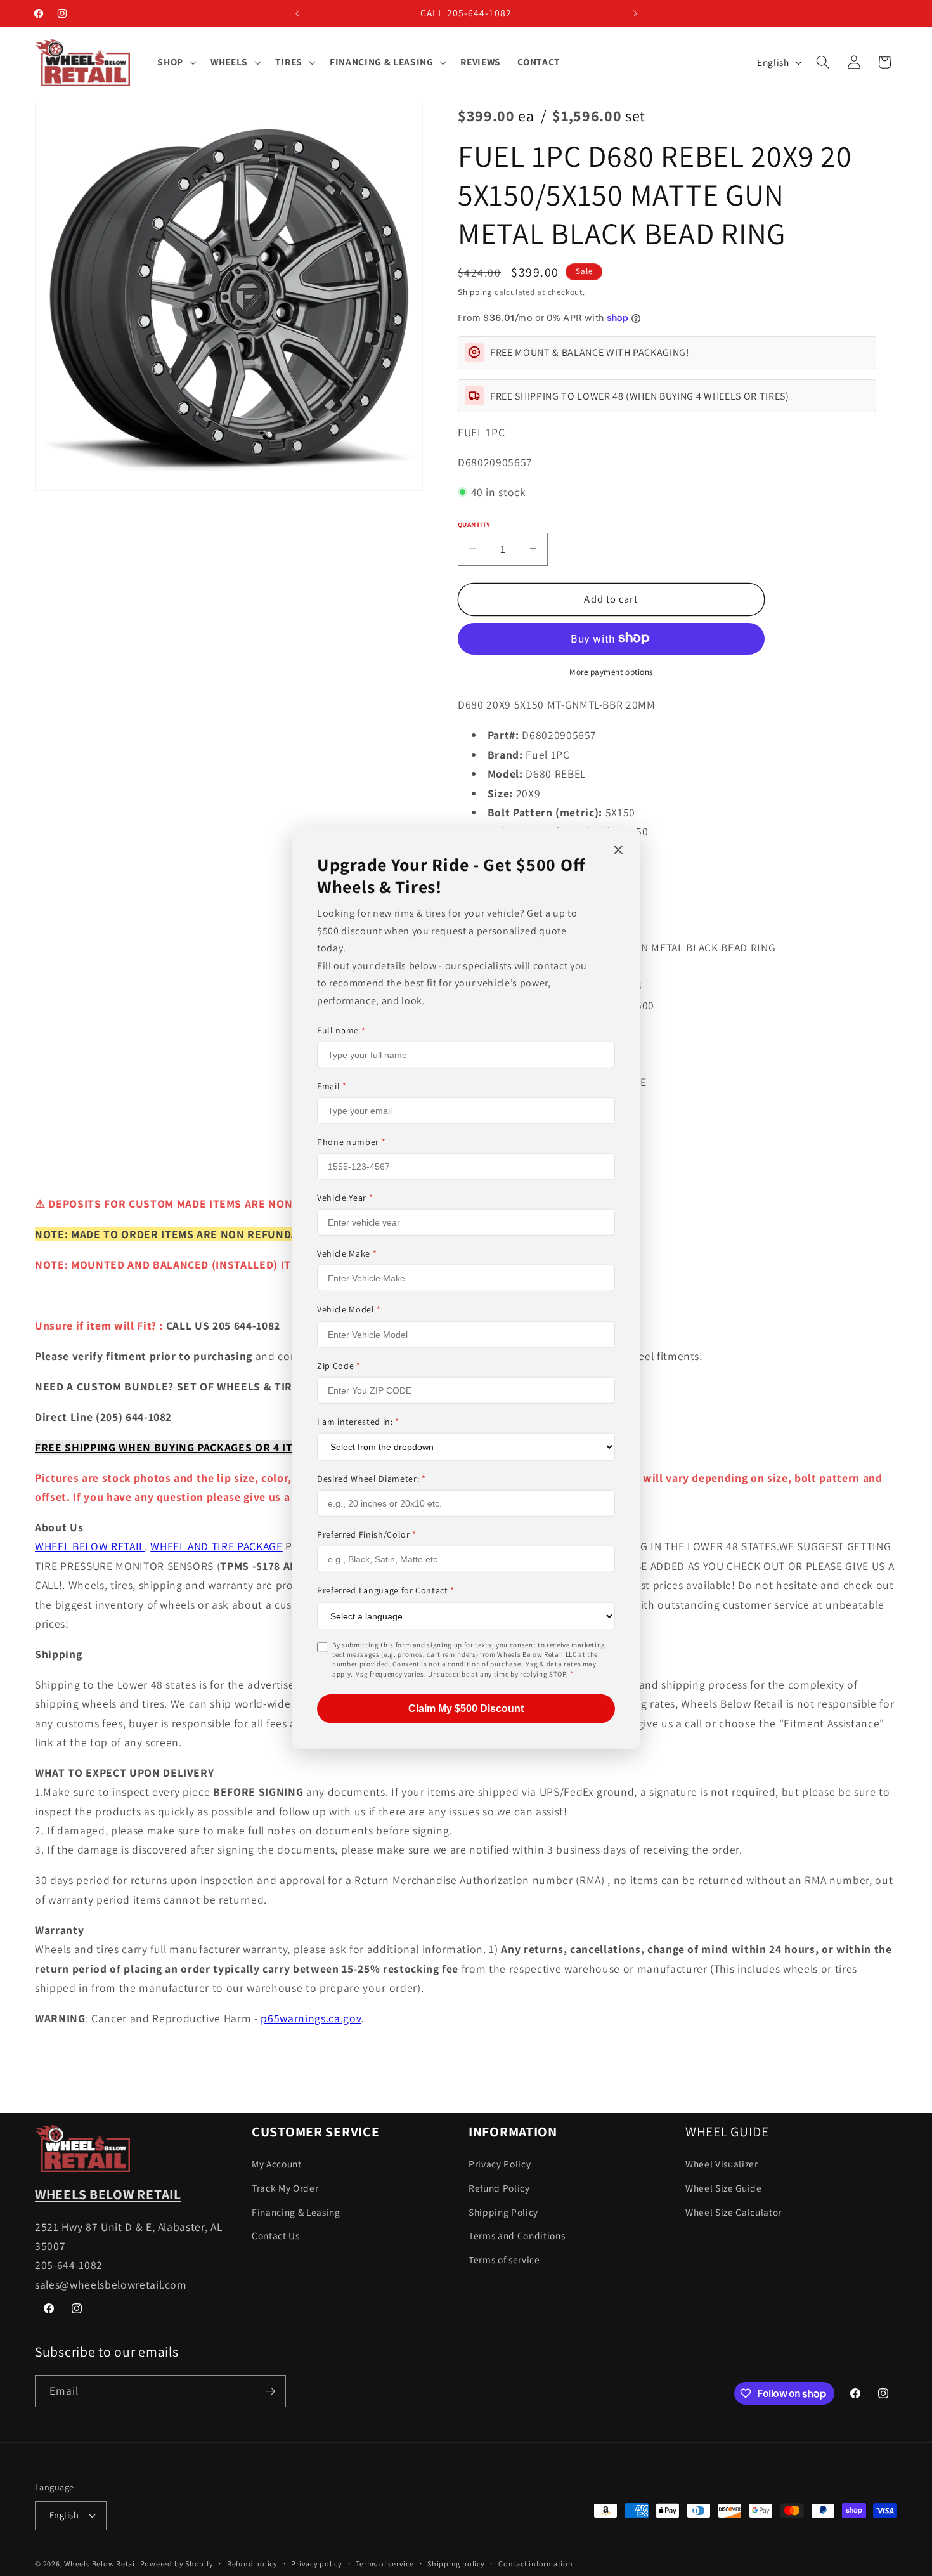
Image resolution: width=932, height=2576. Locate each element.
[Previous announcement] (297, 13)
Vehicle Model (349, 1309)
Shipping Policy (503, 2212)
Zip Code (339, 1365)
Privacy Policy (500, 2164)
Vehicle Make (347, 1253)
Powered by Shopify (177, 2564)
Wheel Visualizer (722, 2164)
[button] (176, 62)
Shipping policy (456, 2564)
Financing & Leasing (296, 2212)
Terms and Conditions (517, 2235)
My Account (277, 2164)
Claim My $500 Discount (466, 1709)
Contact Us (276, 2235)
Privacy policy (317, 2564)
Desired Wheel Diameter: (372, 1479)
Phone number (351, 1142)
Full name (341, 1030)
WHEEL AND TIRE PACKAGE (217, 1546)
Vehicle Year (345, 1198)
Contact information (536, 2564)
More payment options (611, 671)
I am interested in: (358, 1422)
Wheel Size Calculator (734, 2212)
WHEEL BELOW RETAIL (90, 1546)
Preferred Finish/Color (367, 1534)
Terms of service (504, 2259)
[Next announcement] (635, 13)
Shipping (475, 292)
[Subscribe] (270, 2391)
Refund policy (252, 2564)
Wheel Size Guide (724, 2188)
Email (332, 1086)
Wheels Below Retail (101, 2564)
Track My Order (285, 2188)
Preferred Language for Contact (386, 1590)
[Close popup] (618, 850)
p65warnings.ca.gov (311, 2018)
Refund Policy (499, 2188)
